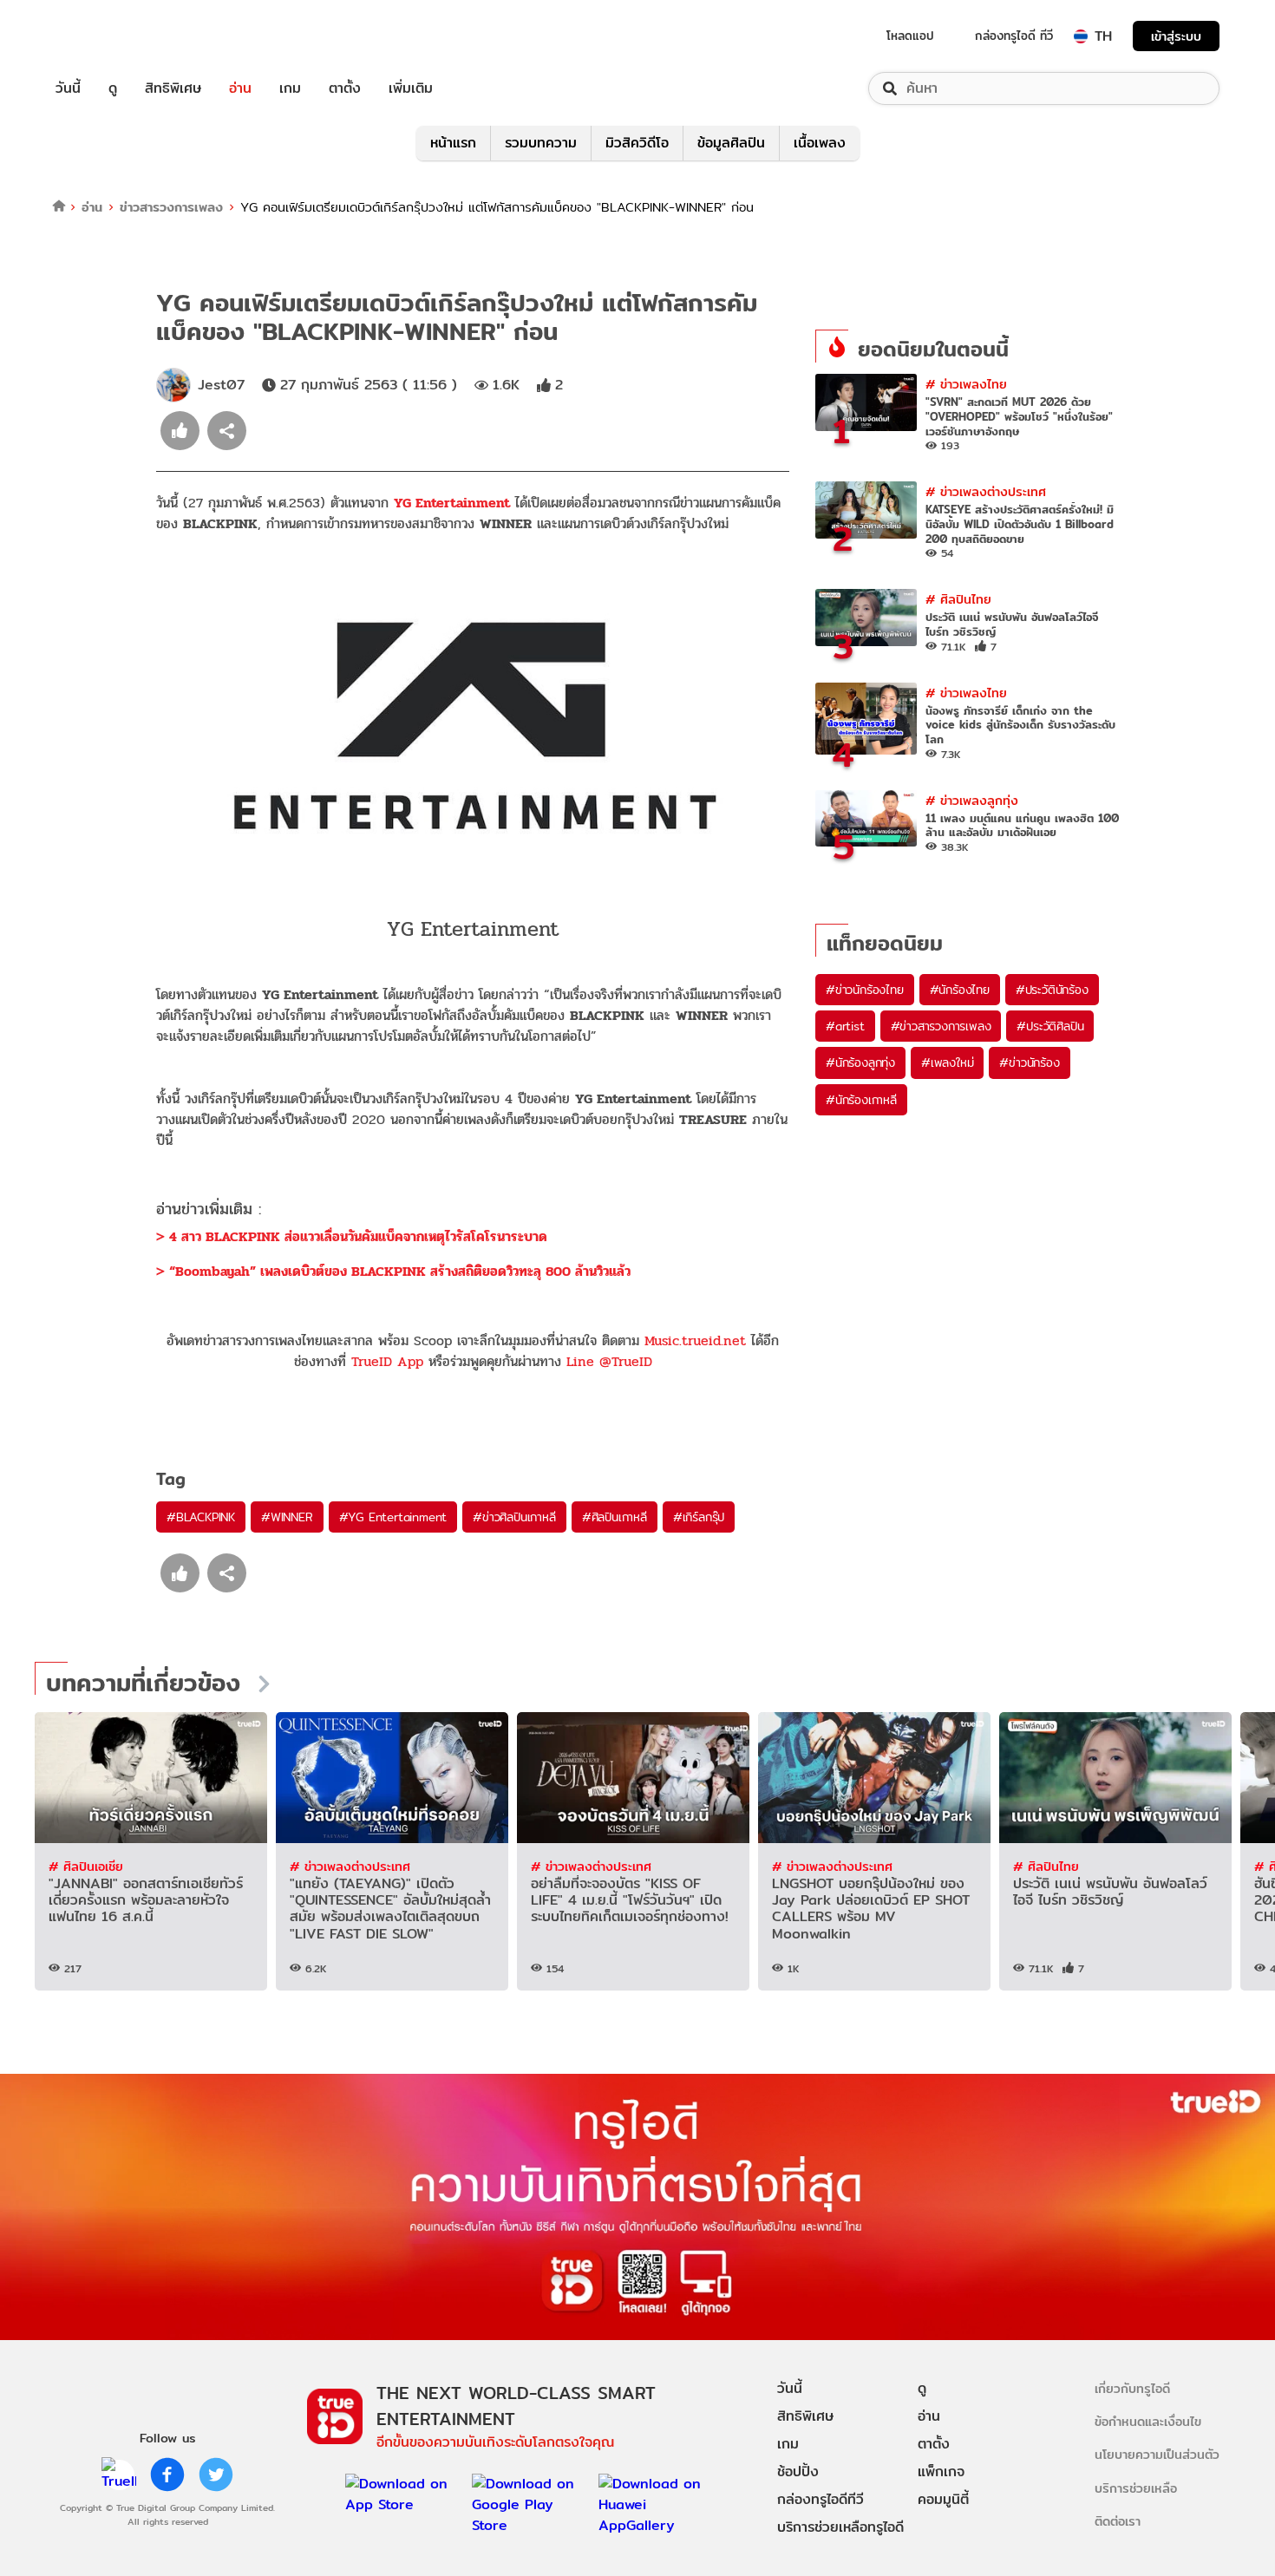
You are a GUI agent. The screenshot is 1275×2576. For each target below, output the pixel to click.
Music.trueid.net (695, 1340)
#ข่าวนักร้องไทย (865, 990)
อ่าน (240, 88)
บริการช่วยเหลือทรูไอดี (840, 2527)
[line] (119, 2475)
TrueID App (387, 1361)
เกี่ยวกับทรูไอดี (1132, 2388)
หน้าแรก (453, 143)
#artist (845, 1026)
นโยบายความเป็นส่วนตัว (1157, 2454)
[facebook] (167, 2475)
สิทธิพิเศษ (173, 88)
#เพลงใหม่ (947, 1062)
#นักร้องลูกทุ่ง (860, 1062)
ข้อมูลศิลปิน (731, 143)
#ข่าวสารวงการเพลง (941, 1026)
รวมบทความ (541, 143)
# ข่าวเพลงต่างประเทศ (986, 491)
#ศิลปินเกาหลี (615, 1517)
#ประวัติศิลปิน (1050, 1026)
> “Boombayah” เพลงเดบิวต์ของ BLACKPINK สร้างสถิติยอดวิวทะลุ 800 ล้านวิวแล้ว (393, 1271)
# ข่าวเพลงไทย (966, 384)
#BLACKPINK (201, 1517)
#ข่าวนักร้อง (1029, 1062)
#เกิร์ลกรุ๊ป (699, 1517)
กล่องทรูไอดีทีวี (821, 2499)
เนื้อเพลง (820, 143)
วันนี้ (68, 88)
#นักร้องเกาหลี (861, 1100)
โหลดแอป (910, 36)
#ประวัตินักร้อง (1052, 990)
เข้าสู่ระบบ (1176, 36)
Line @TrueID (609, 1361)
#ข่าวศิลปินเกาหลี (514, 1517)
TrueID (108, 36)
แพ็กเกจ (941, 2471)
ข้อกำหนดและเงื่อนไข (1148, 2421)
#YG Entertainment (393, 1517)
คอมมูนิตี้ (943, 2499)
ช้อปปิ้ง (798, 2471)
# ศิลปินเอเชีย (86, 1866)
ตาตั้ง (345, 88)
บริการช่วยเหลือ (1136, 2488)
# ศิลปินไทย (958, 599)
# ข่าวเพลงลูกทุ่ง (972, 800)
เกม (290, 88)
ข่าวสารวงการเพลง (171, 207)
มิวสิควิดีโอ (637, 143)
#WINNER (287, 1517)
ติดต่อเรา (1118, 2521)
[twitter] (216, 2475)
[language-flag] (1081, 36)
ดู (113, 88)
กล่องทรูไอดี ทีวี (1014, 36)
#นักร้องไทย (960, 990)
